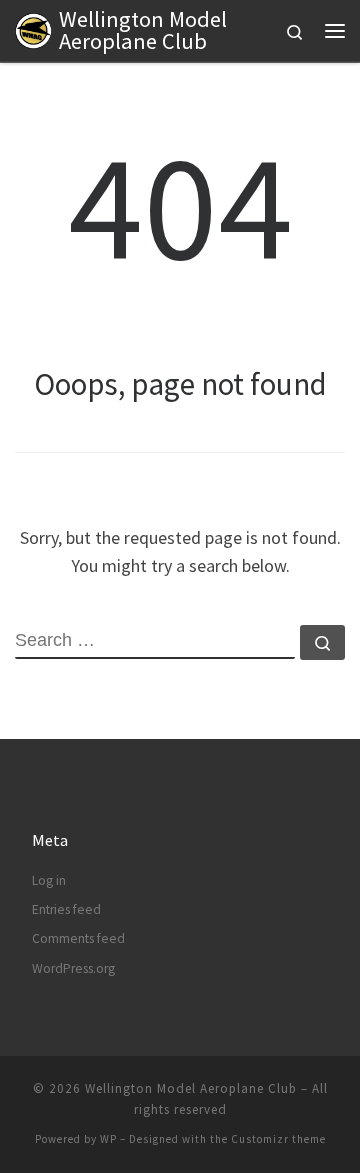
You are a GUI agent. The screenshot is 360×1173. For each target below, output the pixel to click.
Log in (49, 880)
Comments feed (78, 938)
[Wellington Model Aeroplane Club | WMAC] (33, 28)
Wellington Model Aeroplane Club (191, 1088)
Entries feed (66, 909)
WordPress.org (73, 968)
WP (108, 1139)
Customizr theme (278, 1139)
